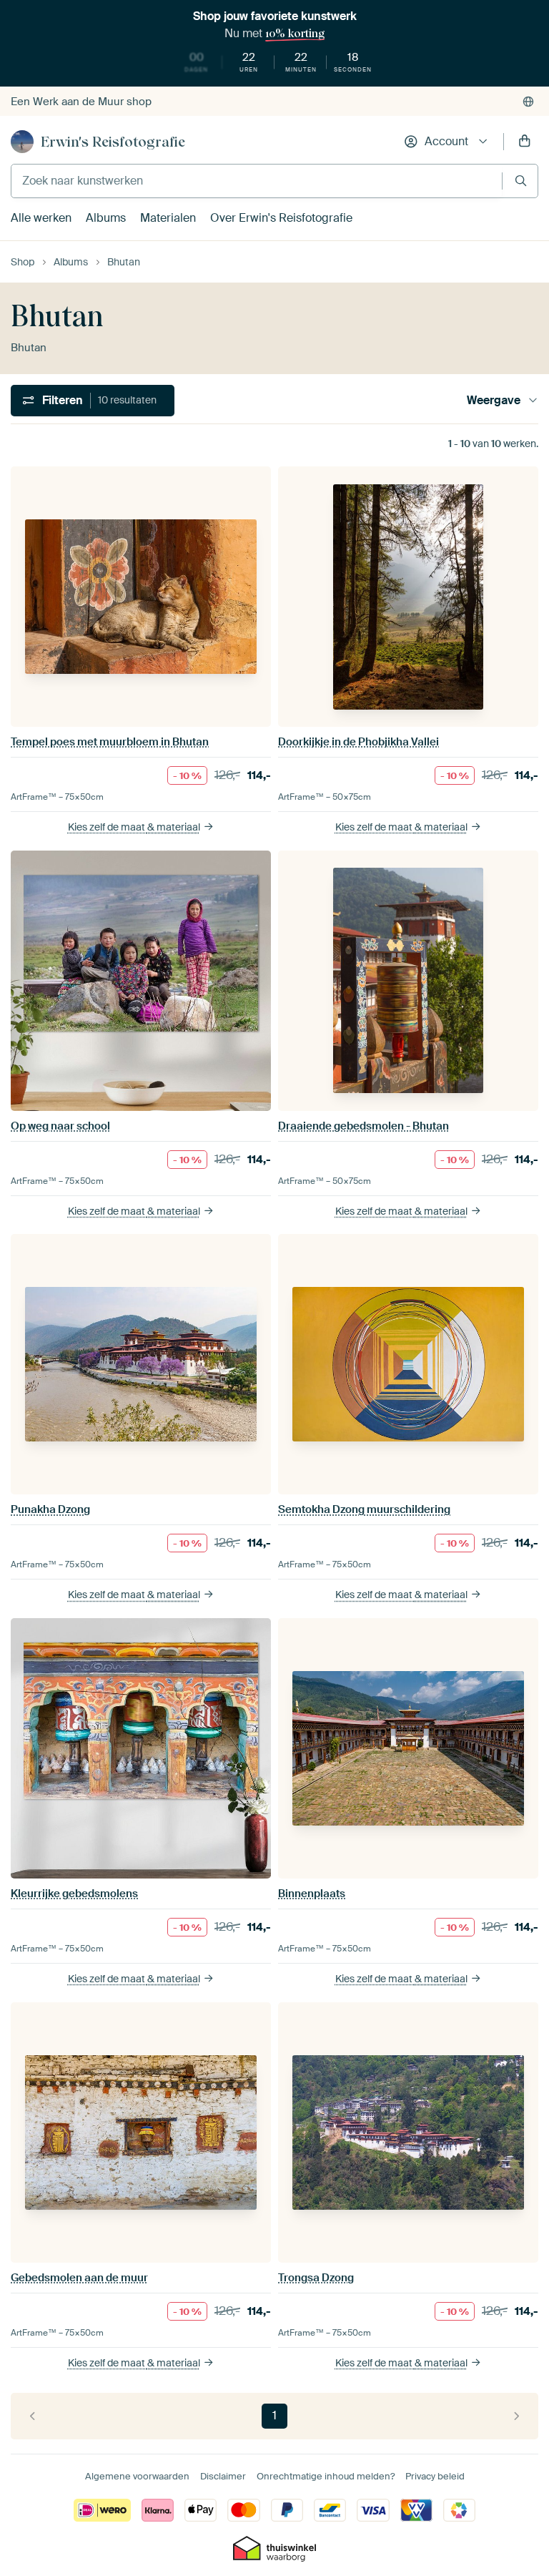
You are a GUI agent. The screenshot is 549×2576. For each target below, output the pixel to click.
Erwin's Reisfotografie (113, 142)
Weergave (494, 400)
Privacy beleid (435, 2476)
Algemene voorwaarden (137, 2476)
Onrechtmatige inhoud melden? (326, 2476)
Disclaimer (223, 2476)
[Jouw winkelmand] (525, 142)
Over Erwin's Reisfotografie (281, 218)
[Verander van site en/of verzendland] (528, 102)
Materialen (168, 218)
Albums (106, 218)
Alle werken (41, 218)
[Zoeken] (521, 181)
